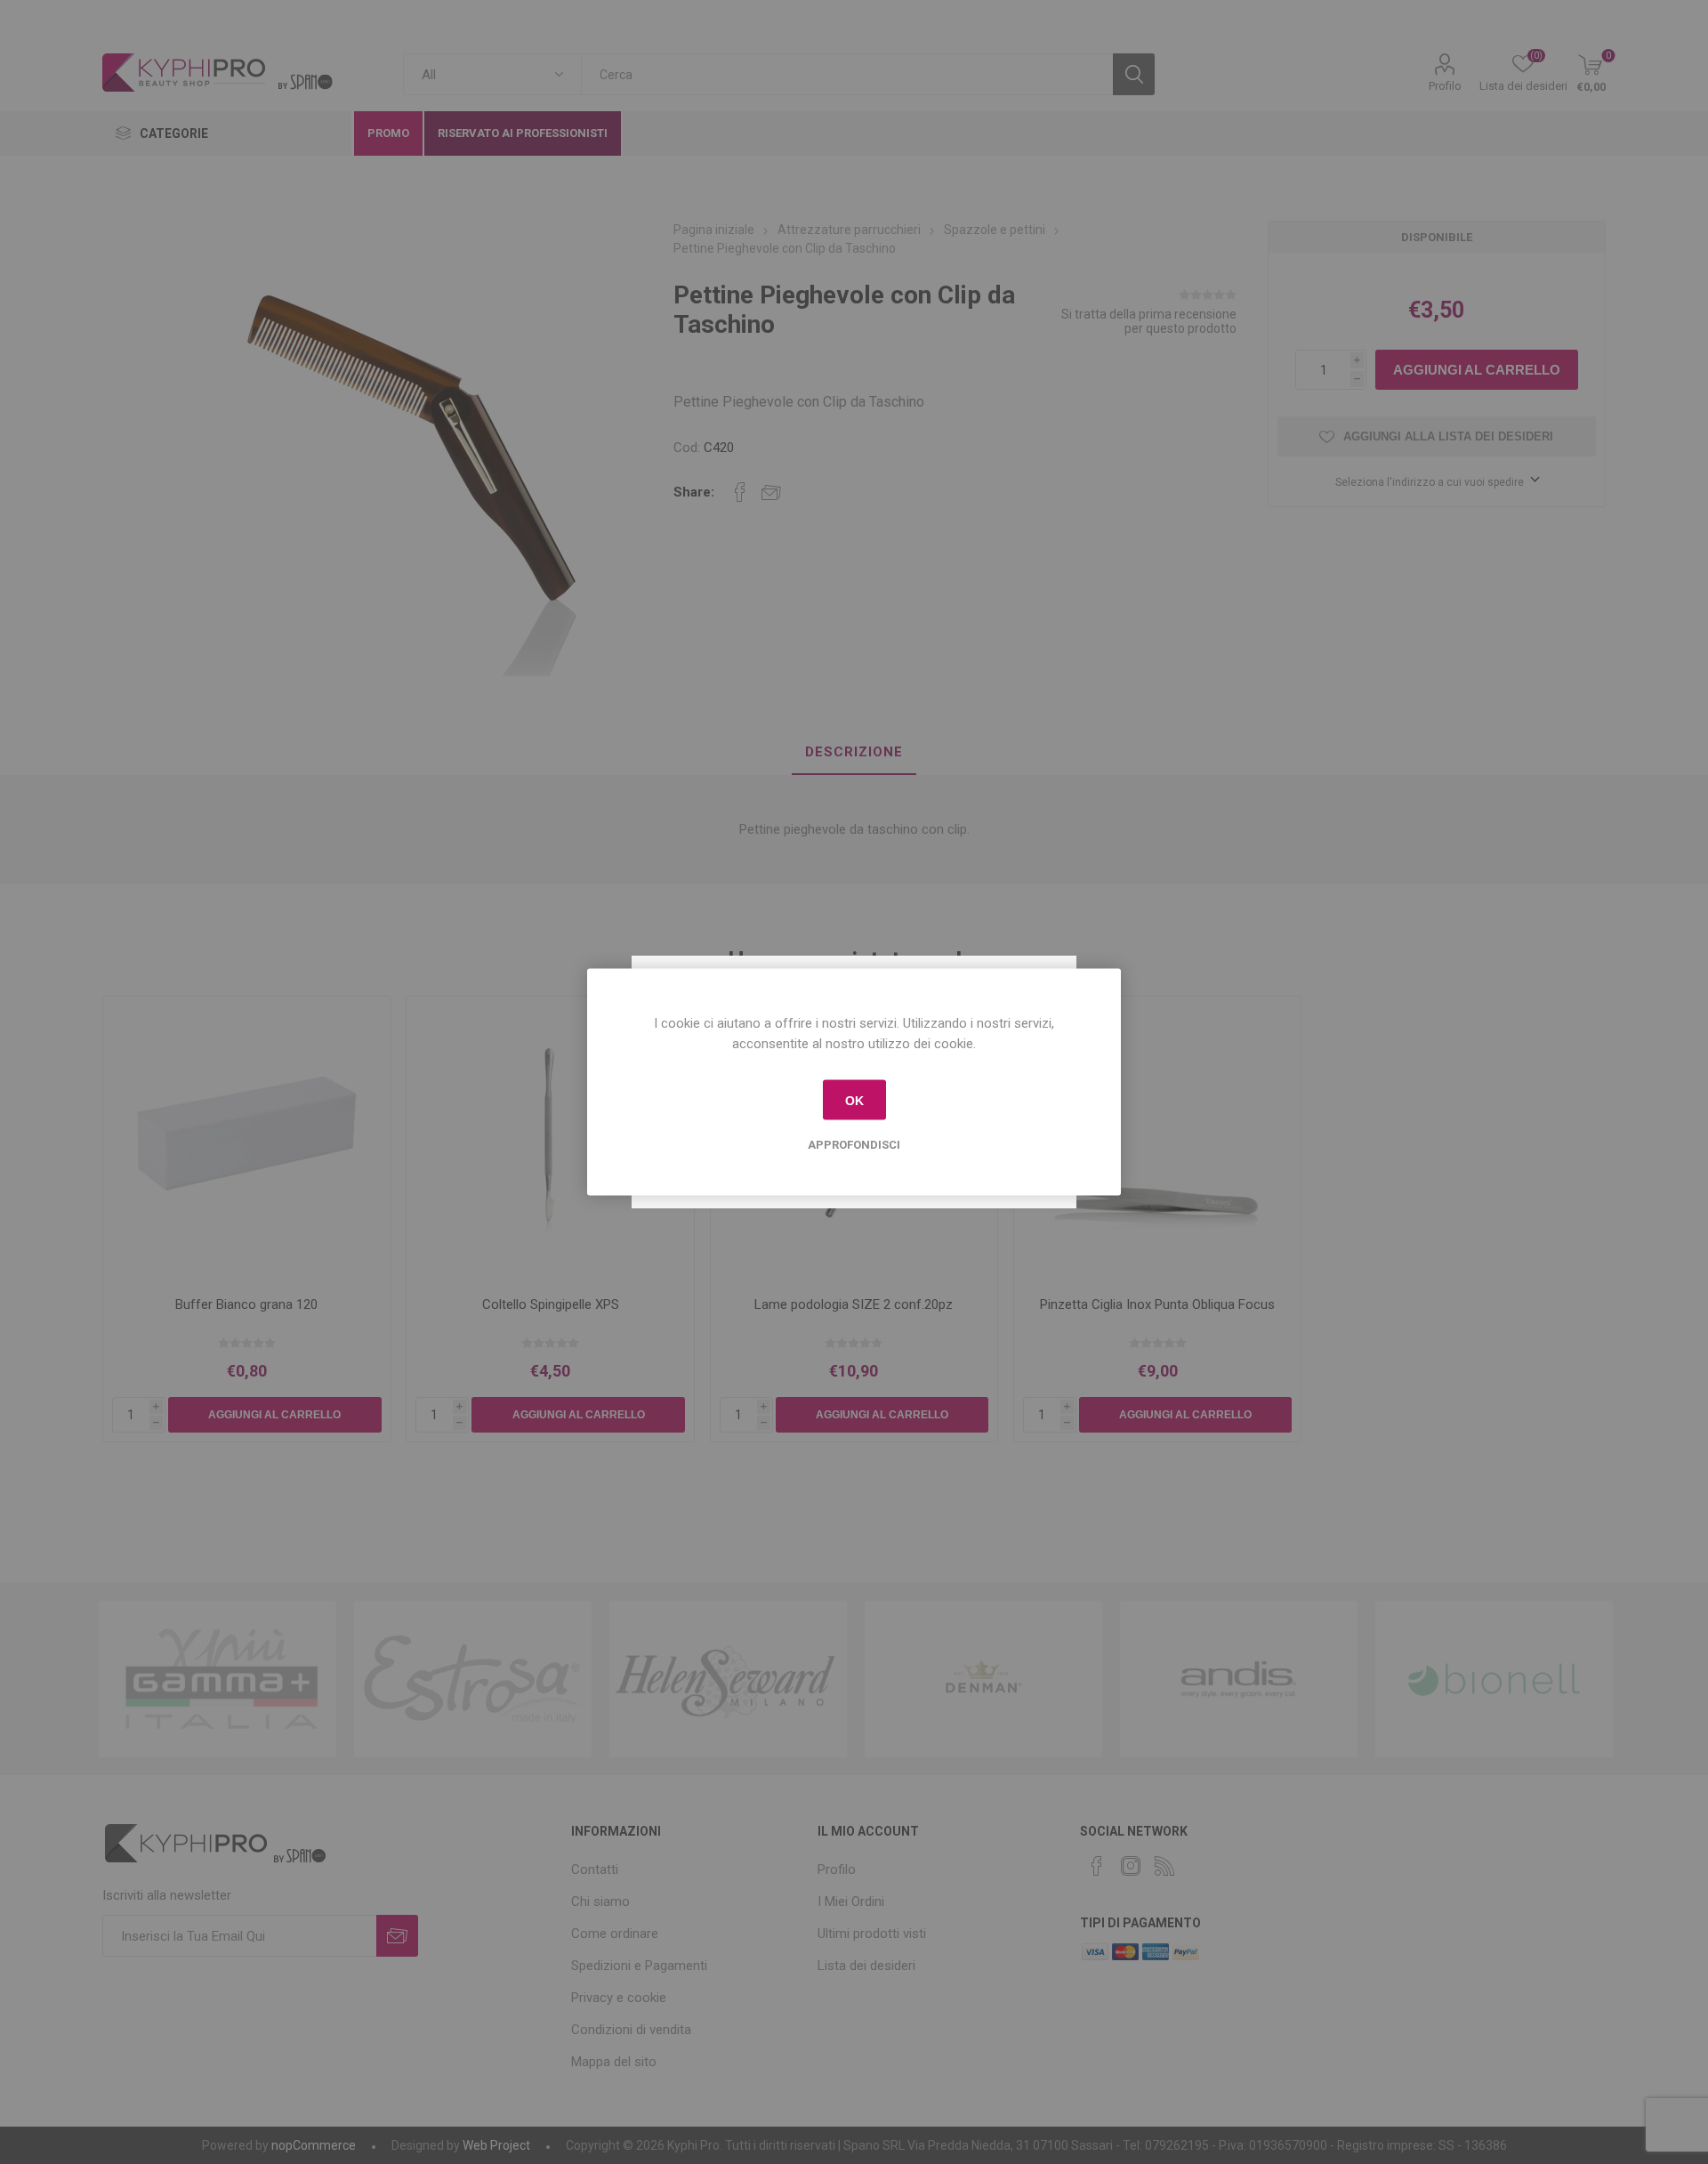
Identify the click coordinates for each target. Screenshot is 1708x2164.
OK (854, 1100)
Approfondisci (854, 1145)
